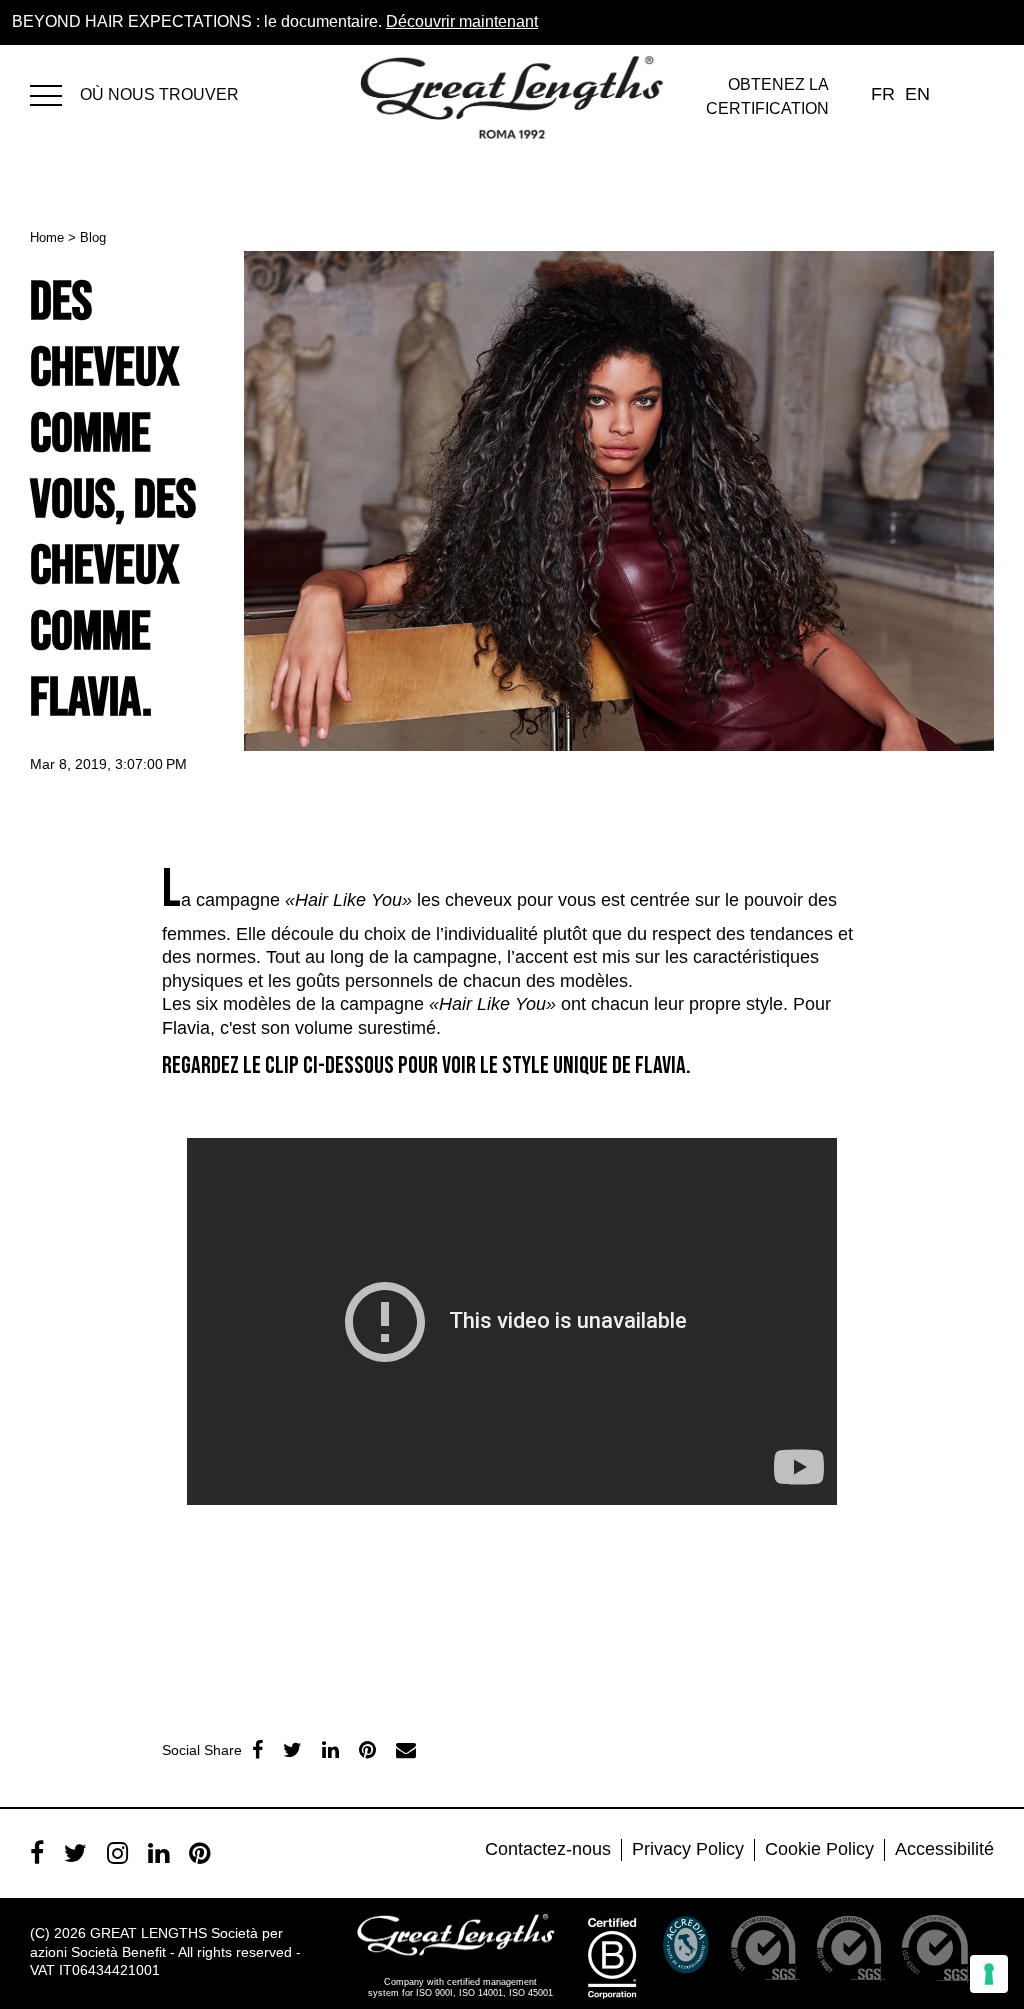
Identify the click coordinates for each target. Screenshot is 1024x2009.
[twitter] (292, 1750)
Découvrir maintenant (462, 21)
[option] (296, 1516)
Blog (93, 237)
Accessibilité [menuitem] (944, 1849)
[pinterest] (199, 1853)
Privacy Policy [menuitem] (688, 1849)
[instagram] (117, 1853)
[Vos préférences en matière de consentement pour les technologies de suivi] (989, 1974)
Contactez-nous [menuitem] (548, 1849)
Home (47, 237)
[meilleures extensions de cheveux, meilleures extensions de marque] (55, 93)
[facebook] (257, 1750)
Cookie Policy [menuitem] (819, 1849)
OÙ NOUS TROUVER (159, 94)
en (917, 94)
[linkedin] (330, 1750)
